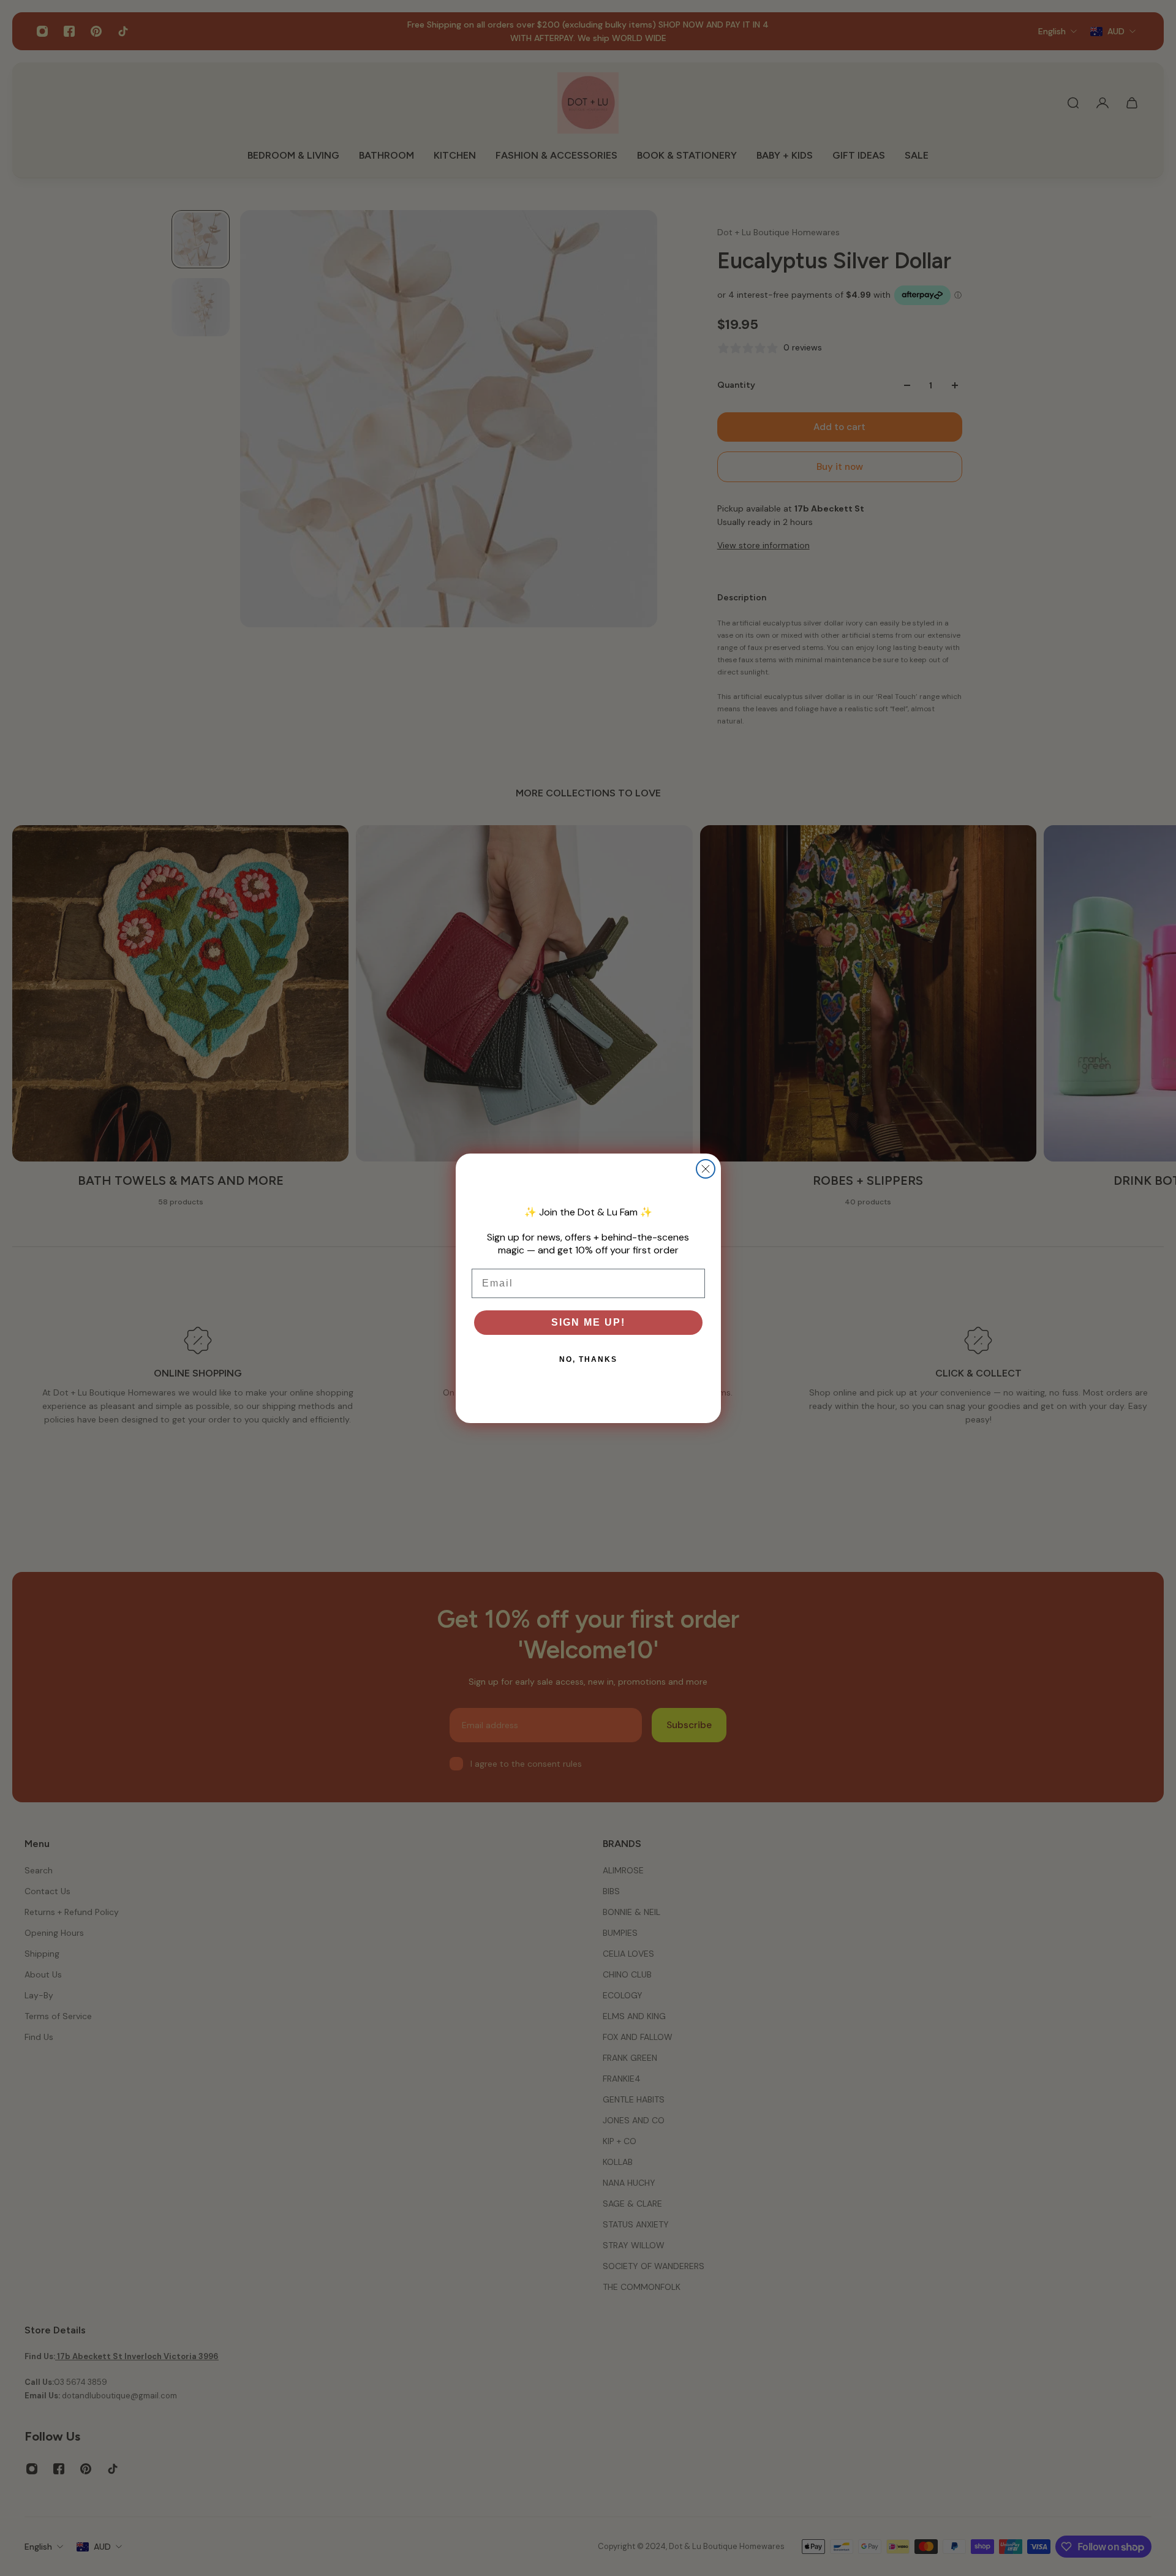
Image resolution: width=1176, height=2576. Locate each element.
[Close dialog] (706, 1169)
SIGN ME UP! (588, 1322)
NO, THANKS (588, 1359)
